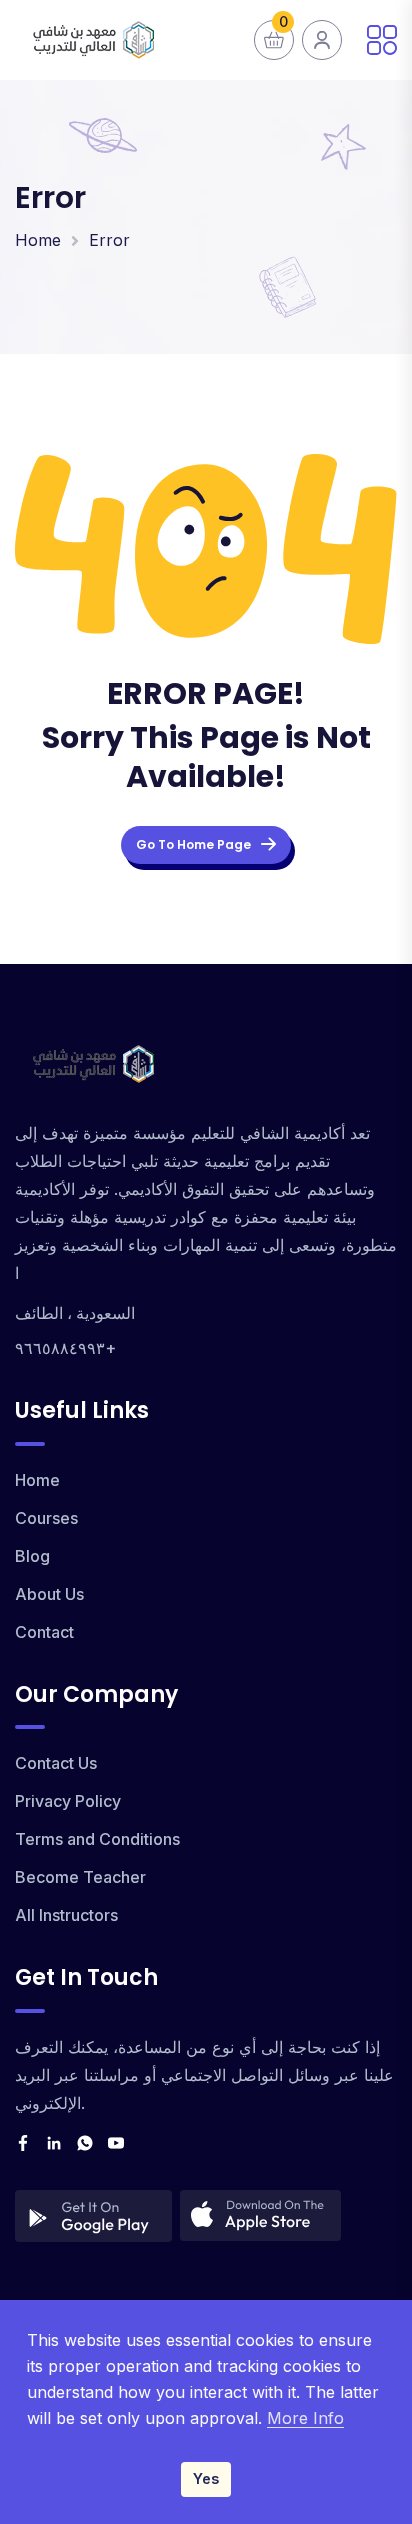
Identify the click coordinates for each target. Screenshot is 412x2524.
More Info (305, 2418)
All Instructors (66, 1915)
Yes (206, 2478)
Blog (32, 1556)
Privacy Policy (68, 1801)
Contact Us (56, 1763)
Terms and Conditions (97, 1839)
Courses (46, 1518)
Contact (44, 1632)
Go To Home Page (193, 844)
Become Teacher (80, 1877)
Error (109, 240)
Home (38, 240)
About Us (49, 1594)
